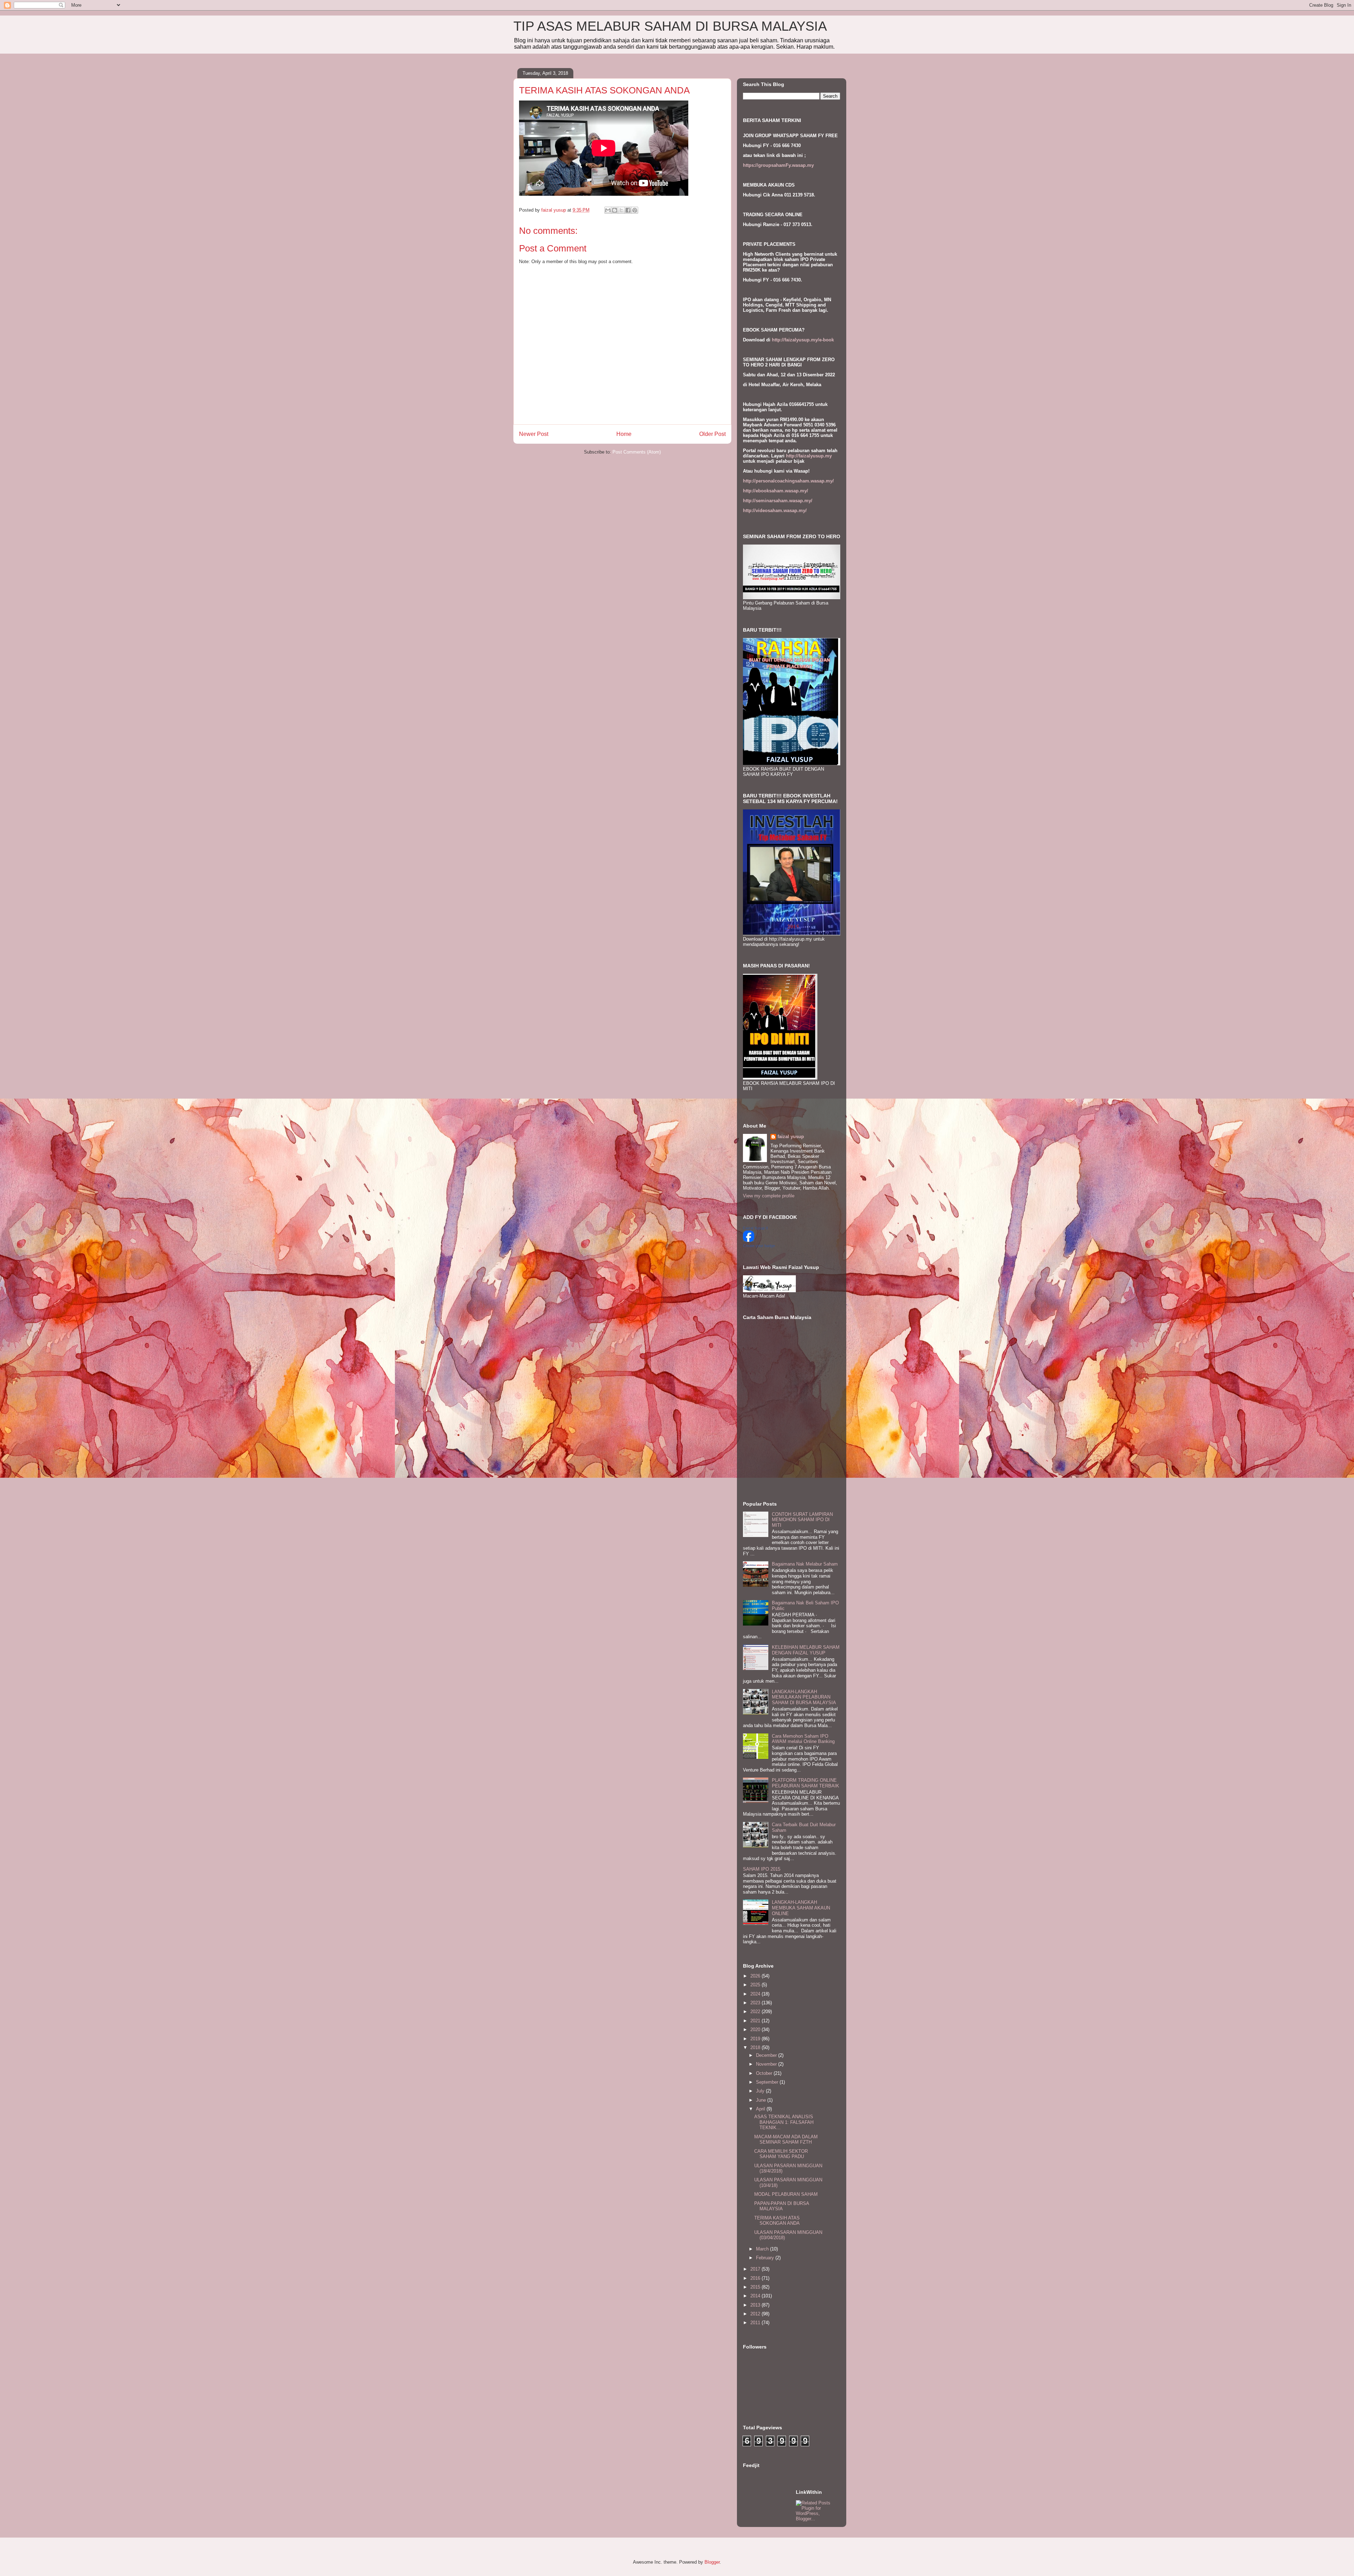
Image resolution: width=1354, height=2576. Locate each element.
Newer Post (534, 434)
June (762, 2100)
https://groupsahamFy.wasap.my (778, 165)
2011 (756, 2323)
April (761, 2109)
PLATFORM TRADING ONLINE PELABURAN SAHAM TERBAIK (806, 1783)
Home (624, 434)
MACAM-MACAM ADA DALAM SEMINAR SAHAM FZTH (786, 2140)
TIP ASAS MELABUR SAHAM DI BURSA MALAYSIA (670, 26)
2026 (756, 1976)
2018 (756, 2048)
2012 (756, 2314)
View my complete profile (769, 1196)
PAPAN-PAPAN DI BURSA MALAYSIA (782, 2206)
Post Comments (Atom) (637, 452)
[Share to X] (621, 210)
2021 (756, 2021)
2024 (756, 1994)
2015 (756, 2287)
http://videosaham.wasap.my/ (775, 511)
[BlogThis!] (615, 210)
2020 (756, 2030)
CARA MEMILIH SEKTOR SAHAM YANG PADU (781, 2154)
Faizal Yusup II (755, 1228)
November (767, 2064)
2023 (756, 2003)
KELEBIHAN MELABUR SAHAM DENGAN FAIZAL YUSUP (806, 1650)
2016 (756, 2278)
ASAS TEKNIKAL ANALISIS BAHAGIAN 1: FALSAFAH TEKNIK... (784, 2122)
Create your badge (759, 1246)
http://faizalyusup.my (809, 456)
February (766, 2258)
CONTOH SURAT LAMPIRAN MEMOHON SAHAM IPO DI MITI (802, 1520)
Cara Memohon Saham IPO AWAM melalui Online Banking (803, 1739)
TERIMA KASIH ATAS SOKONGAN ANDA (777, 2221)
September (768, 2082)
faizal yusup (791, 1137)
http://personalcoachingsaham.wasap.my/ (788, 481)
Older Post (712, 434)
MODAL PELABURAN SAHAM (786, 2194)
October (765, 2073)
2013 (756, 2305)
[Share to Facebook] (628, 210)
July (761, 2091)
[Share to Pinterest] (635, 210)
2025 (756, 1985)
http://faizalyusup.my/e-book (803, 340)
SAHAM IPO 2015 (762, 1869)
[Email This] (608, 210)
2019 (756, 2039)
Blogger (712, 2562)
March (763, 2249)
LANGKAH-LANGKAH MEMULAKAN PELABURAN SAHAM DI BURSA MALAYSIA (804, 1697)
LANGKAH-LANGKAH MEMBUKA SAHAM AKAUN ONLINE (801, 1908)
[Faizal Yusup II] (749, 1240)
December (767, 2055)
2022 (756, 2012)
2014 (756, 2296)
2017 (756, 2269)
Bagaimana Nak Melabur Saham (805, 1564)
